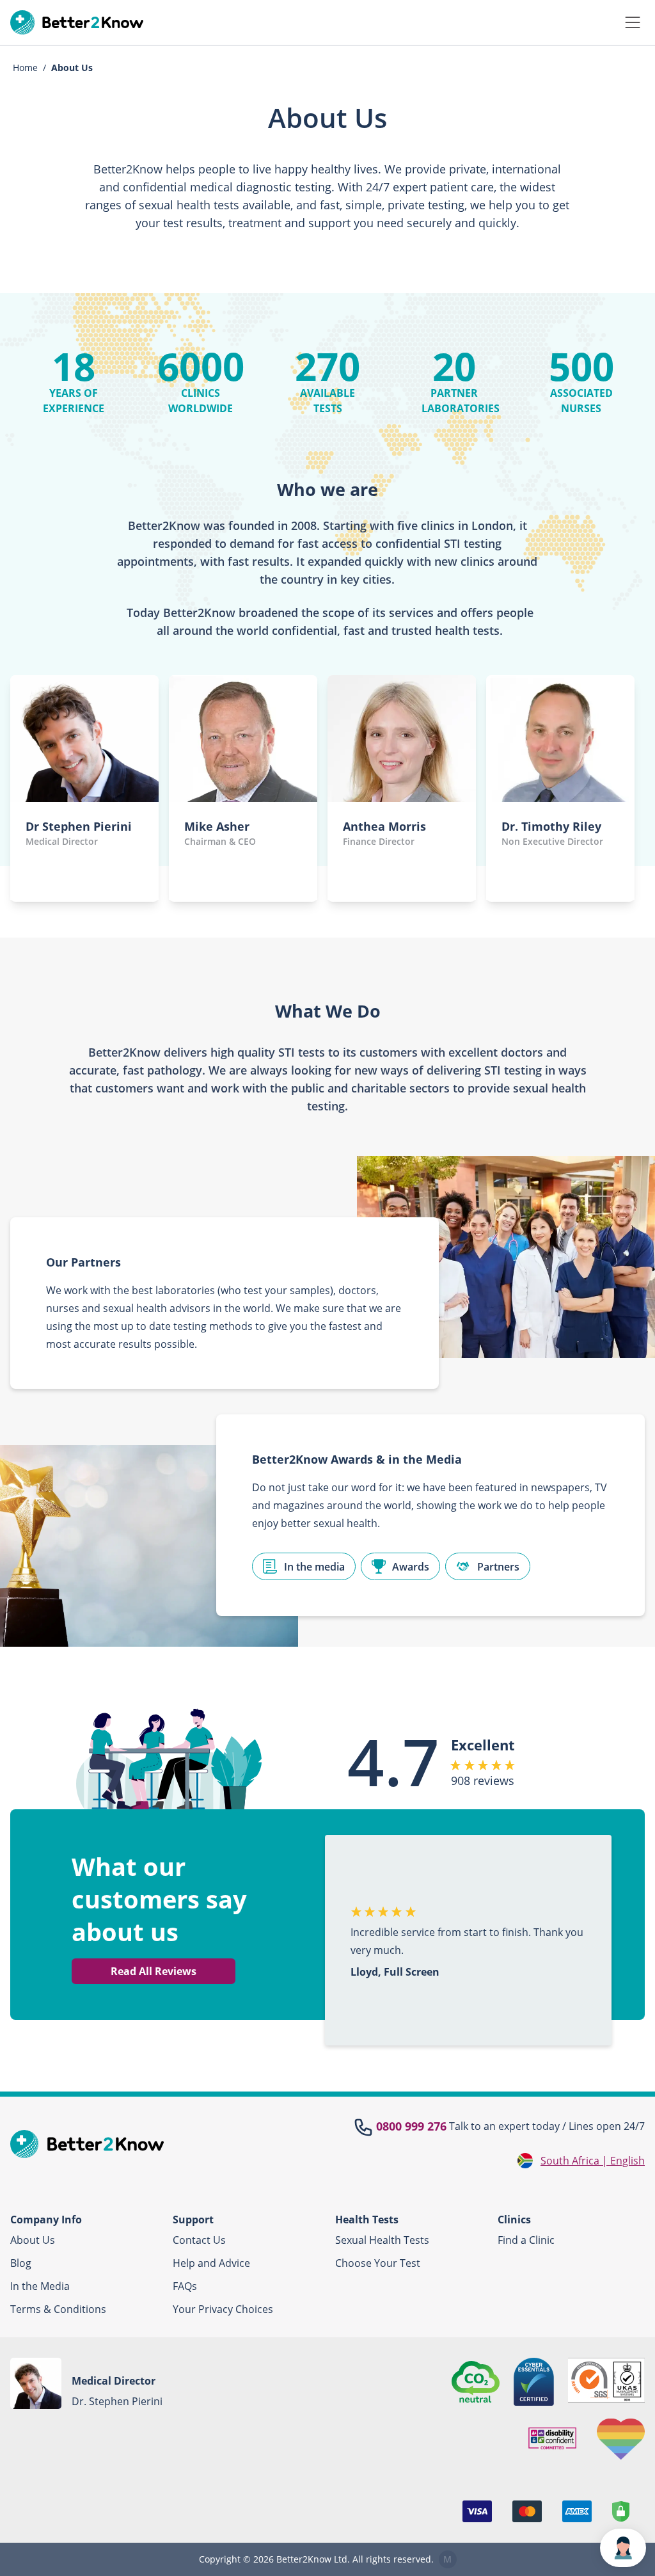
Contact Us (199, 2240)
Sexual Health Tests (382, 2240)
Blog (21, 2263)
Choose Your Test (378, 2263)
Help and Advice (211, 2263)
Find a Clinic (526, 2240)
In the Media (40, 2286)
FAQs (185, 2286)
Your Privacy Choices (223, 2309)
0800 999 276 (411, 2126)
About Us (33, 2240)
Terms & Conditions (58, 2309)
